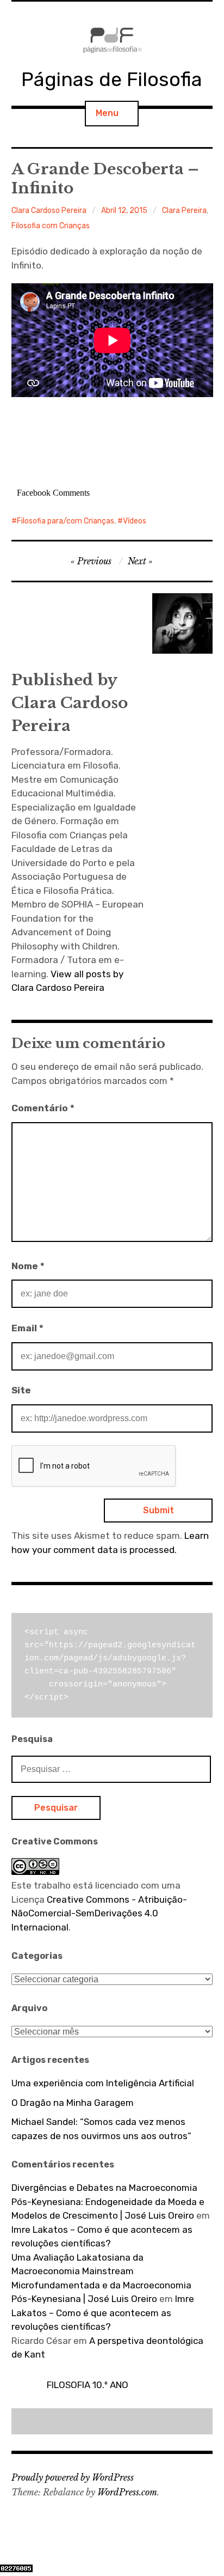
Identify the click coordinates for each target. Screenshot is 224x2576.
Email (27, 1328)
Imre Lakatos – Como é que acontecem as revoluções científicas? (103, 2313)
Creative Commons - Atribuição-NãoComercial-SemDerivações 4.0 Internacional (99, 1913)
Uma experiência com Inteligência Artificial (103, 2083)
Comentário (43, 1108)
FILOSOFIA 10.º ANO (88, 2385)
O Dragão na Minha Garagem (73, 2103)
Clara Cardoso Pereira (49, 211)
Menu (107, 113)
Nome (28, 1266)
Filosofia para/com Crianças (66, 521)
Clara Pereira (184, 211)
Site (21, 1390)
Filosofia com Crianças (51, 226)
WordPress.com (127, 2492)
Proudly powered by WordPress (73, 2477)
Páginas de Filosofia (112, 79)
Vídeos (135, 521)
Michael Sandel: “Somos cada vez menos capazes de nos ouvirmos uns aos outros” (101, 2129)
